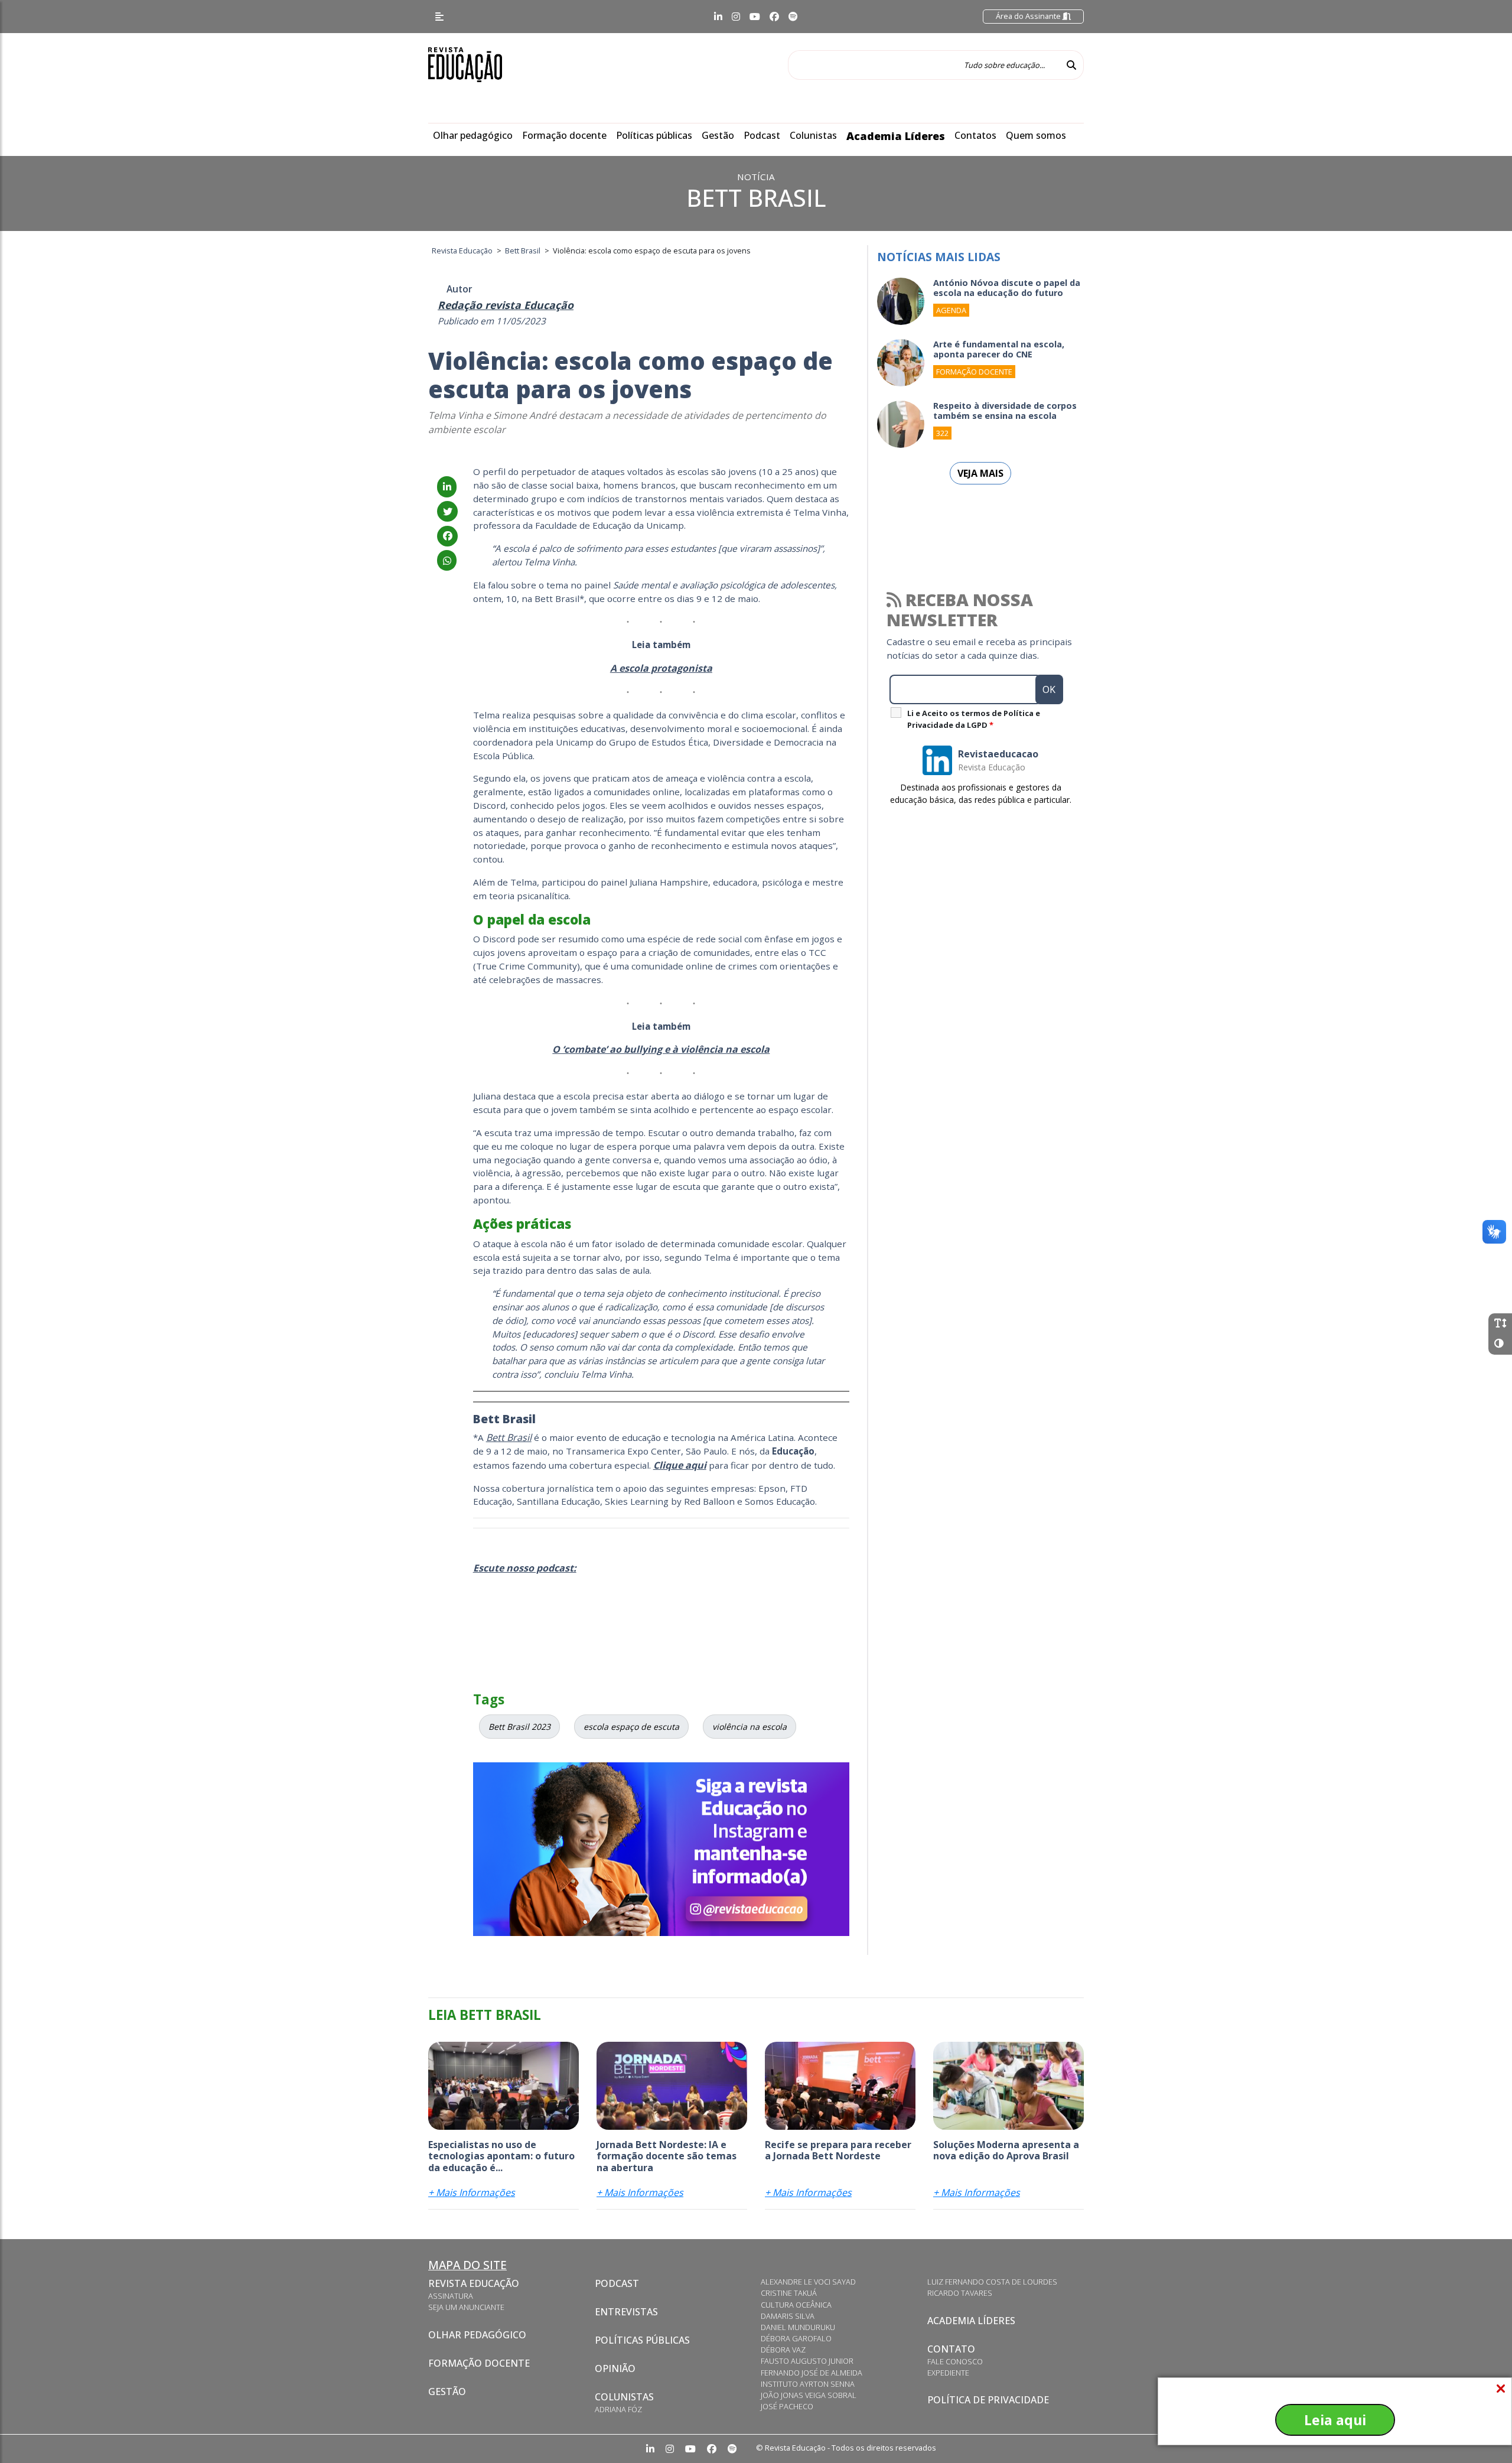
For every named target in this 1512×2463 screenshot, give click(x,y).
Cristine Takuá (789, 2293)
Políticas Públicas (642, 2340)
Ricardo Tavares (960, 2293)
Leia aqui (1335, 2420)
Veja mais (980, 473)
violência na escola (750, 1727)
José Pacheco (787, 2406)
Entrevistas (626, 2312)
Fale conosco (955, 2361)
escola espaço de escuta (631, 1727)
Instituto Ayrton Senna (808, 2384)
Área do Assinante (1029, 16)
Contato (951, 2349)
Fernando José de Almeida (812, 2373)
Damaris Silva (788, 2316)
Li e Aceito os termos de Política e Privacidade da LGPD (974, 719)
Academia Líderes (896, 136)
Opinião (615, 2368)
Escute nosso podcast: (525, 1568)
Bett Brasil (509, 1437)
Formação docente (564, 135)
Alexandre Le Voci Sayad (808, 2282)
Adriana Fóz (618, 2409)
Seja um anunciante (466, 2307)
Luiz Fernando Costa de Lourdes (992, 2282)
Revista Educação (474, 2283)
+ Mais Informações (472, 2192)
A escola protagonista (661, 668)
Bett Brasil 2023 (519, 1727)
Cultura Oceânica (796, 2305)
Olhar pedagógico (473, 135)
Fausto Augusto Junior (807, 2361)
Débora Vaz (783, 2350)
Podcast (762, 135)
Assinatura (451, 2296)
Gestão (718, 135)
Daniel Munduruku (798, 2327)
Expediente (948, 2373)
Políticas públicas (654, 135)
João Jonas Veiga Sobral (809, 2395)
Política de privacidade (988, 2400)
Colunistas (813, 135)
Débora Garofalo (796, 2338)
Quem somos (1036, 135)
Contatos (975, 135)
